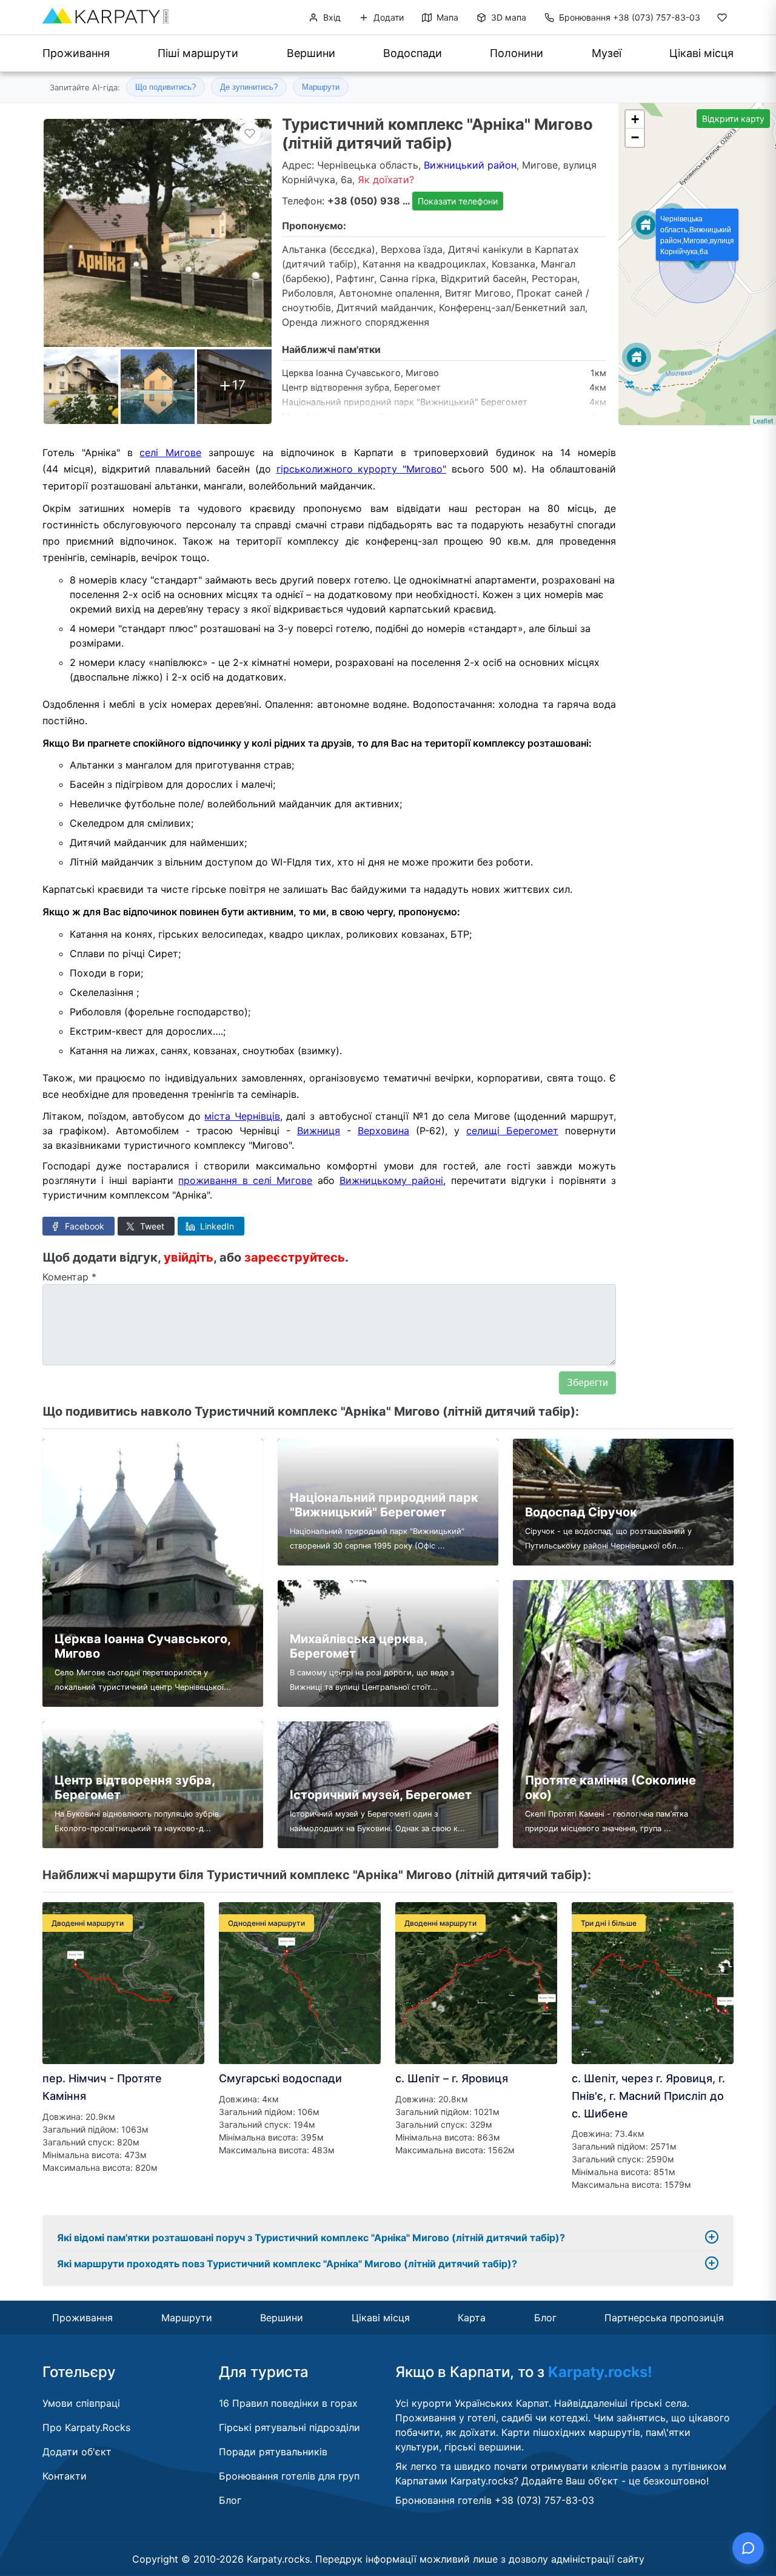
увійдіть (189, 1257)
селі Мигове (170, 452)
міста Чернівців (242, 1116)
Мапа (446, 17)
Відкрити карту (733, 119)
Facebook (83, 1226)
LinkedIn (216, 1226)
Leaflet (763, 420)
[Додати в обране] (250, 133)
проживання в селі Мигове (245, 1180)
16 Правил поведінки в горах (288, 2403)
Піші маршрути (198, 53)
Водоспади (413, 53)
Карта (472, 2318)
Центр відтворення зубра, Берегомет (361, 387)
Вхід (331, 17)
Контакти (65, 2476)
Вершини (311, 53)
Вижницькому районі (391, 1180)
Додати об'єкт (77, 2452)
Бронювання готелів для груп (289, 2476)
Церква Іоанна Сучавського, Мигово (360, 373)
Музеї (607, 53)
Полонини (517, 53)
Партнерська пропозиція (664, 2318)
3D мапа (507, 17)
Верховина (383, 1131)
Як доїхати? (386, 180)
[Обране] (722, 20)
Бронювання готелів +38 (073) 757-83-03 (495, 2500)
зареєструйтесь (295, 1257)
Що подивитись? (166, 87)
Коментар (69, 1277)
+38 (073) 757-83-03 (630, 17)
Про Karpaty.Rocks (86, 2427)
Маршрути (321, 87)
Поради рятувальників (273, 2452)
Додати (387, 17)
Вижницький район (470, 165)
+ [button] (635, 119)
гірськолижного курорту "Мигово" (362, 469)
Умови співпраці (81, 2403)
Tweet (151, 1226)
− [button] (635, 137)
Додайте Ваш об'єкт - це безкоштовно (614, 2481)
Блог (545, 2318)
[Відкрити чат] (748, 2548)
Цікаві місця (701, 53)
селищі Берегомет (512, 1131)
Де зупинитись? (249, 87)
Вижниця (319, 1131)
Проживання (76, 53)
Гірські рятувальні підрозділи (289, 2427)
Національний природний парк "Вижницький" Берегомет (405, 402)
